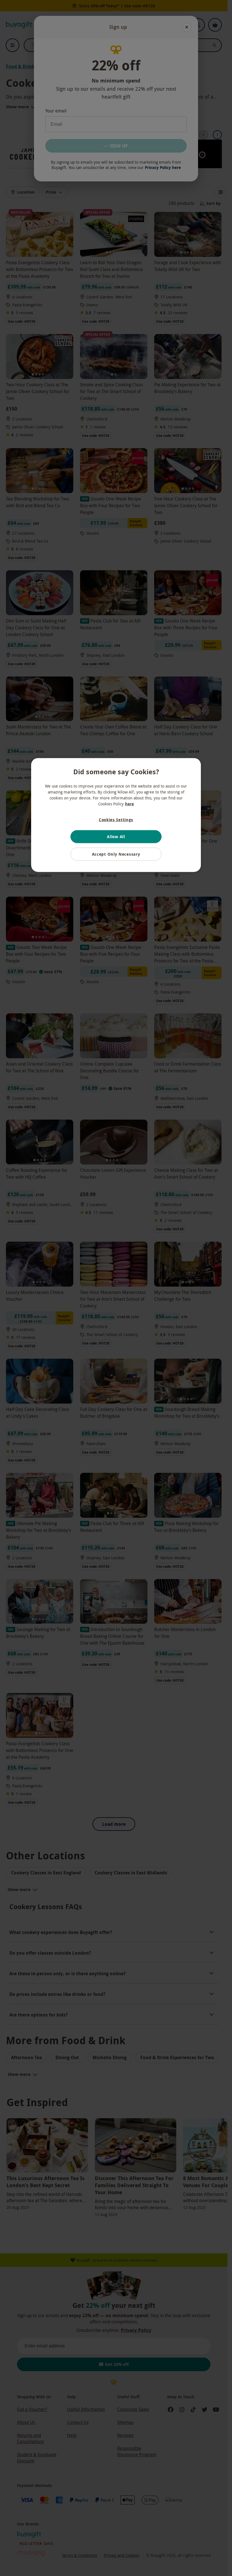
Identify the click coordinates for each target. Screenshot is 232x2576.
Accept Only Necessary (116, 854)
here (129, 804)
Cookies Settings (116, 819)
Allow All (116, 837)
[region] (116, 815)
